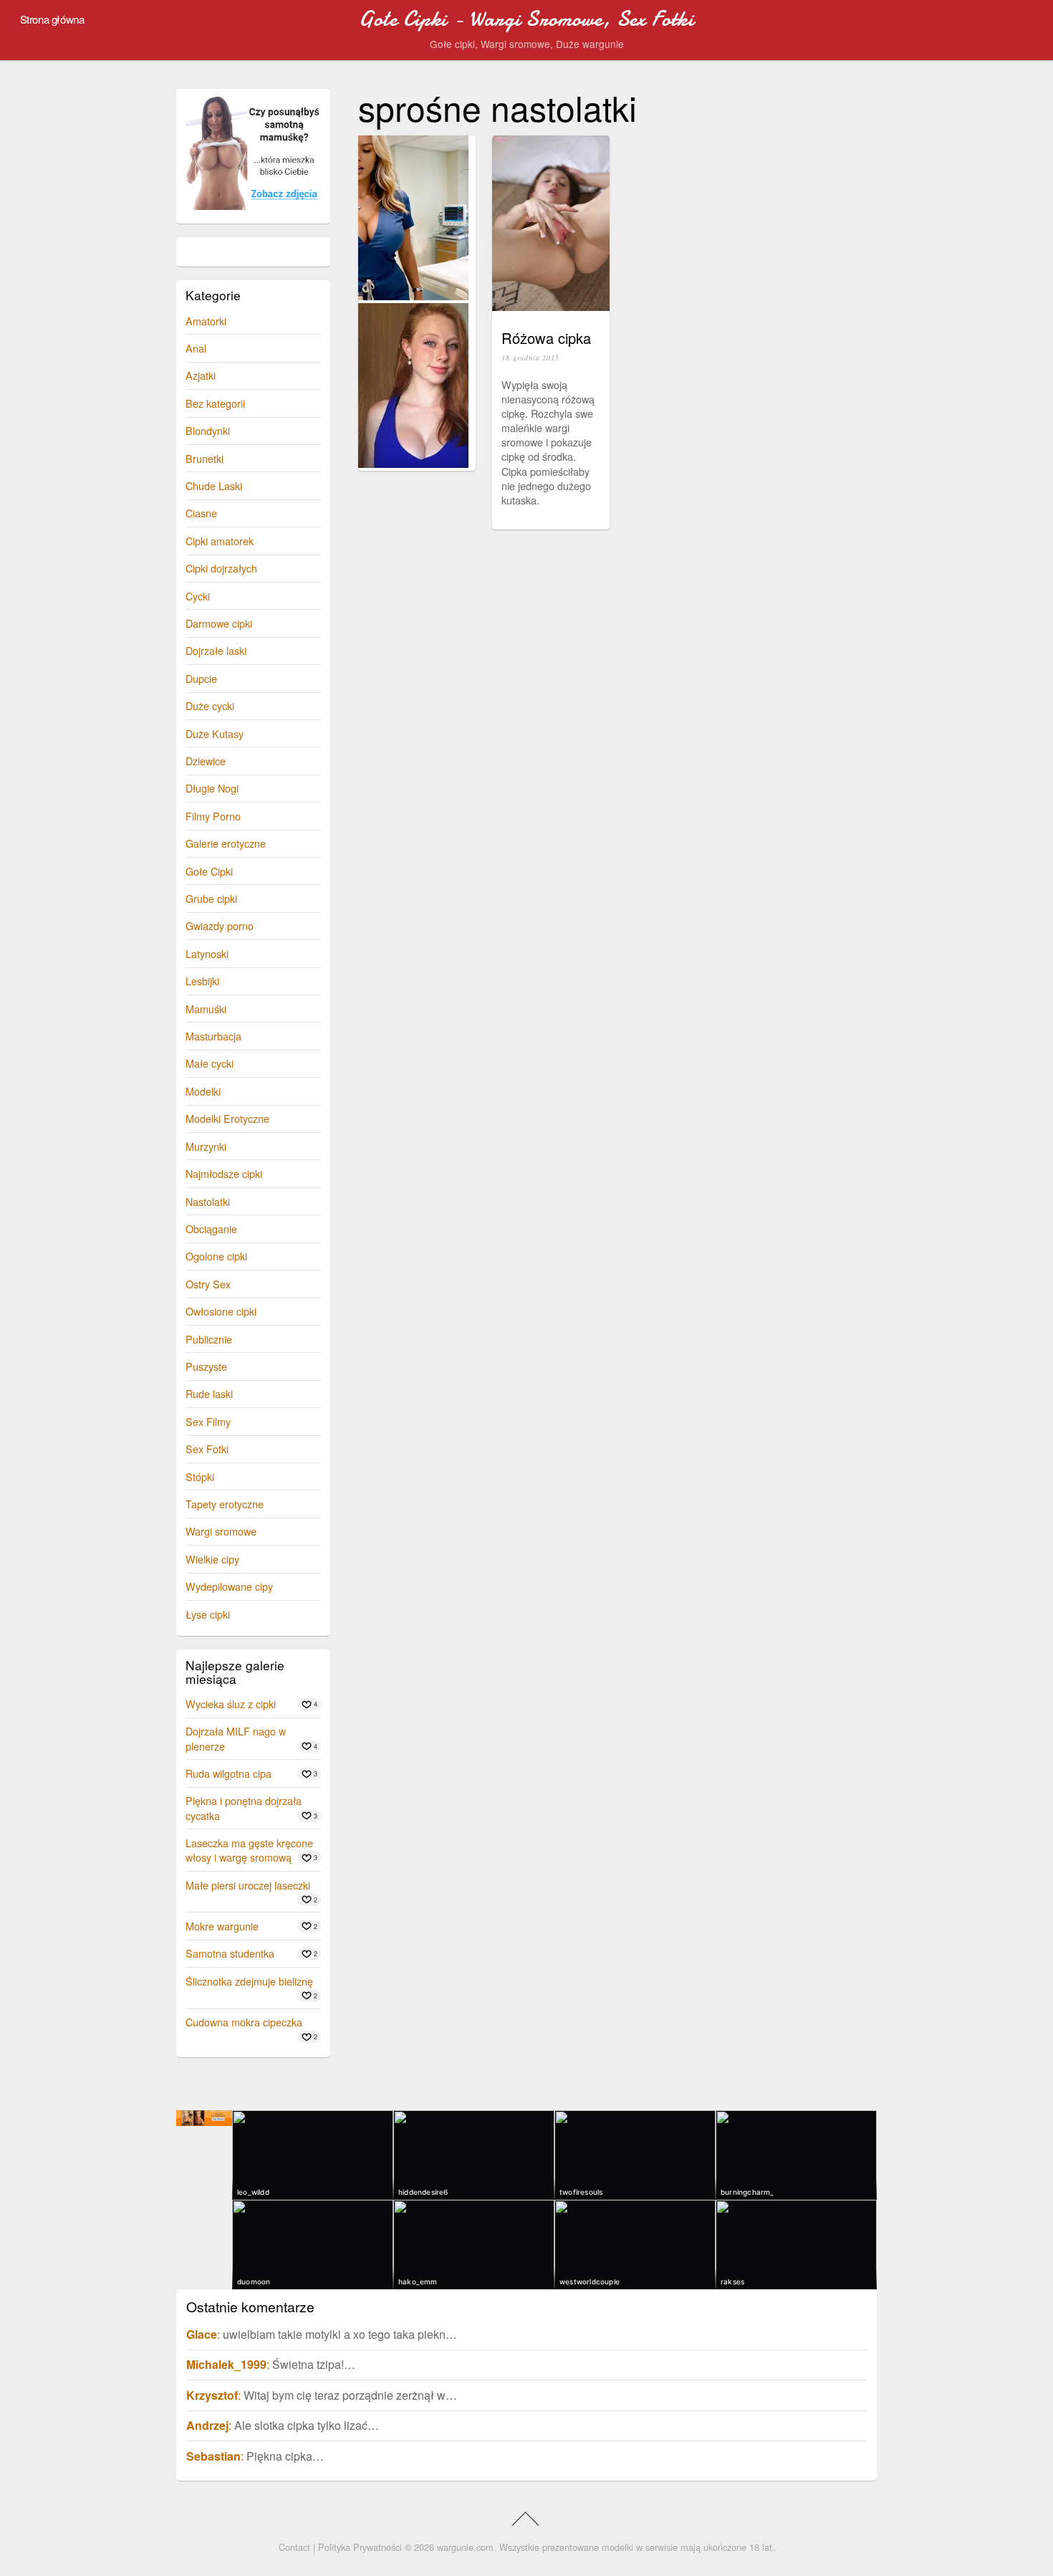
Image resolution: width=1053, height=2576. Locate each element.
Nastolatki (208, 1201)
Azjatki (201, 375)
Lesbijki (202, 981)
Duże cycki (210, 705)
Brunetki (205, 458)
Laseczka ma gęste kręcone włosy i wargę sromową (249, 1850)
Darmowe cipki (219, 623)
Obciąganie (211, 1229)
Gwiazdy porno (220, 925)
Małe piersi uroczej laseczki (248, 1885)
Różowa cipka (546, 338)
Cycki (198, 596)
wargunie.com (465, 2547)
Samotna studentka (230, 1953)
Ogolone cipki (216, 1256)
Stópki (200, 1476)
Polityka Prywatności (360, 2547)
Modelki (203, 1091)
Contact (294, 2547)
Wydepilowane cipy (229, 1586)
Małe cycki (210, 1063)
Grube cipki (211, 898)
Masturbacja (213, 1036)
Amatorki (206, 321)
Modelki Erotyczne (227, 1118)
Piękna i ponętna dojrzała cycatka (244, 1807)
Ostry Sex (208, 1284)
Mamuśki (206, 1009)
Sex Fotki (207, 1449)
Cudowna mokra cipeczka (244, 2022)
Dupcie (201, 678)
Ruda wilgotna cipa (229, 1773)
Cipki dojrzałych (221, 568)
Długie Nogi (212, 788)
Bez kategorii (215, 403)
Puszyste (206, 1366)
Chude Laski (214, 485)
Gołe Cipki (209, 871)
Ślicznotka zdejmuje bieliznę (249, 1981)
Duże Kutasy (215, 733)
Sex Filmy (208, 1421)
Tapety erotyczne (225, 1504)
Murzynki (206, 1146)
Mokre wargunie (222, 1926)
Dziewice (206, 761)
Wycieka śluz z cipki (231, 1704)
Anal (196, 348)
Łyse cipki (208, 1614)
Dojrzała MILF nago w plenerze (236, 1738)
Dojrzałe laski (216, 650)
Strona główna (52, 19)
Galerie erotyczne (226, 843)
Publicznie (209, 1339)
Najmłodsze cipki (224, 1173)
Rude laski (209, 1393)
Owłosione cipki (221, 1311)
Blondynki (208, 430)
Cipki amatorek (220, 541)
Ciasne (201, 513)
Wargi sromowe (221, 1531)
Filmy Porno (213, 816)
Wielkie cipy (212, 1559)
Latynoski (207, 953)
